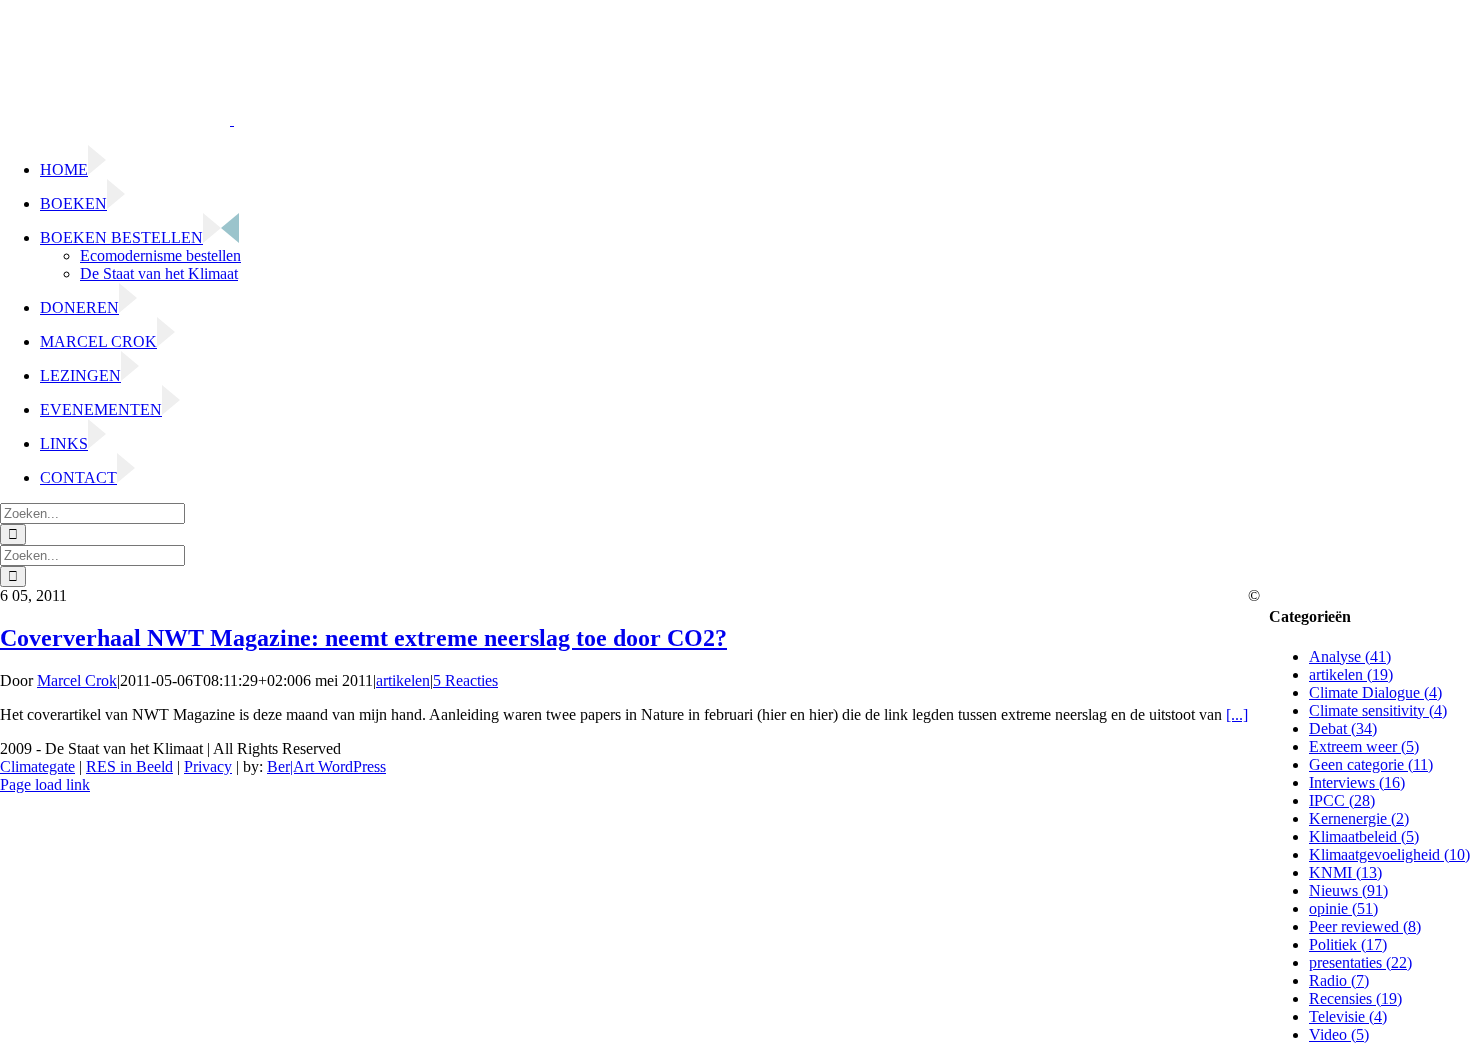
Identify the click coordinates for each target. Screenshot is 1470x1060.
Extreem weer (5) (1364, 746)
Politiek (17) (1348, 944)
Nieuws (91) (1348, 890)
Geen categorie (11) (1371, 764)
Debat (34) (1343, 728)
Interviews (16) (1357, 782)
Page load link (45, 784)
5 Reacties (465, 680)
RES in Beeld (129, 766)
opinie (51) (1343, 908)
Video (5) (1339, 1034)
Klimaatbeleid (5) (1364, 836)
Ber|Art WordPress (326, 766)
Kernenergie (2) (1359, 818)
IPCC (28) (1342, 800)
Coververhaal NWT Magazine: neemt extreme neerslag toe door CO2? (363, 638)
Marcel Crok (77, 680)
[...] (1237, 714)
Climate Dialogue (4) (1375, 692)
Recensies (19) (1355, 998)
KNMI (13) (1345, 872)
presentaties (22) (1360, 962)
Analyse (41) (1350, 656)
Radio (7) (1339, 980)
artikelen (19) (1351, 674)
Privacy (208, 766)
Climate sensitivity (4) (1378, 710)
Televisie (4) (1348, 1016)
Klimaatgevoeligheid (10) (1389, 854)
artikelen (403, 680)
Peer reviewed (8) (1365, 926)
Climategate (37, 766)
